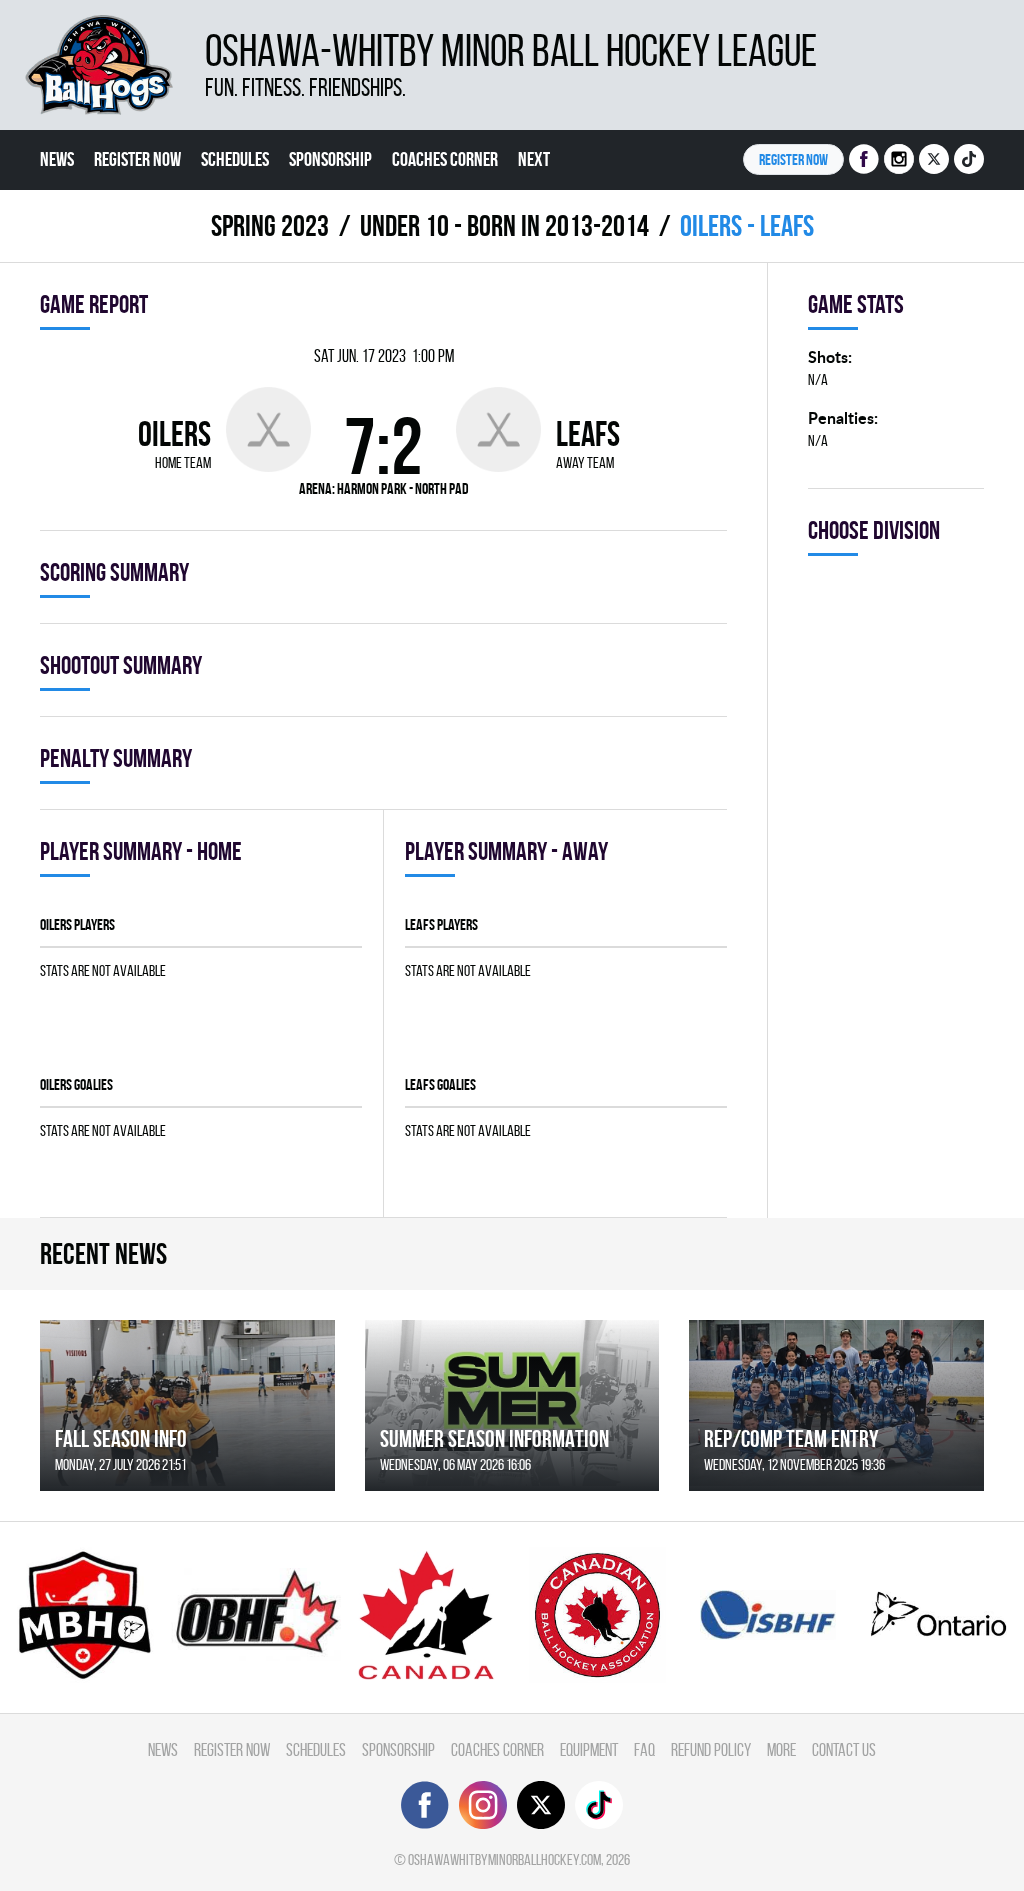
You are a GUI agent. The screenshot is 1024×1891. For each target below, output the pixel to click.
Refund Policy (711, 1749)
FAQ (644, 1749)
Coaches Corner (445, 159)
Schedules (235, 159)
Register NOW (793, 159)
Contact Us (844, 1749)
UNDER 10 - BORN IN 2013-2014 (504, 225)
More (781, 1749)
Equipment (589, 1749)
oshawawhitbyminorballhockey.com (504, 1859)
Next (534, 159)
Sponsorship (330, 159)
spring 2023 (270, 225)
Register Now (137, 159)
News (57, 159)
